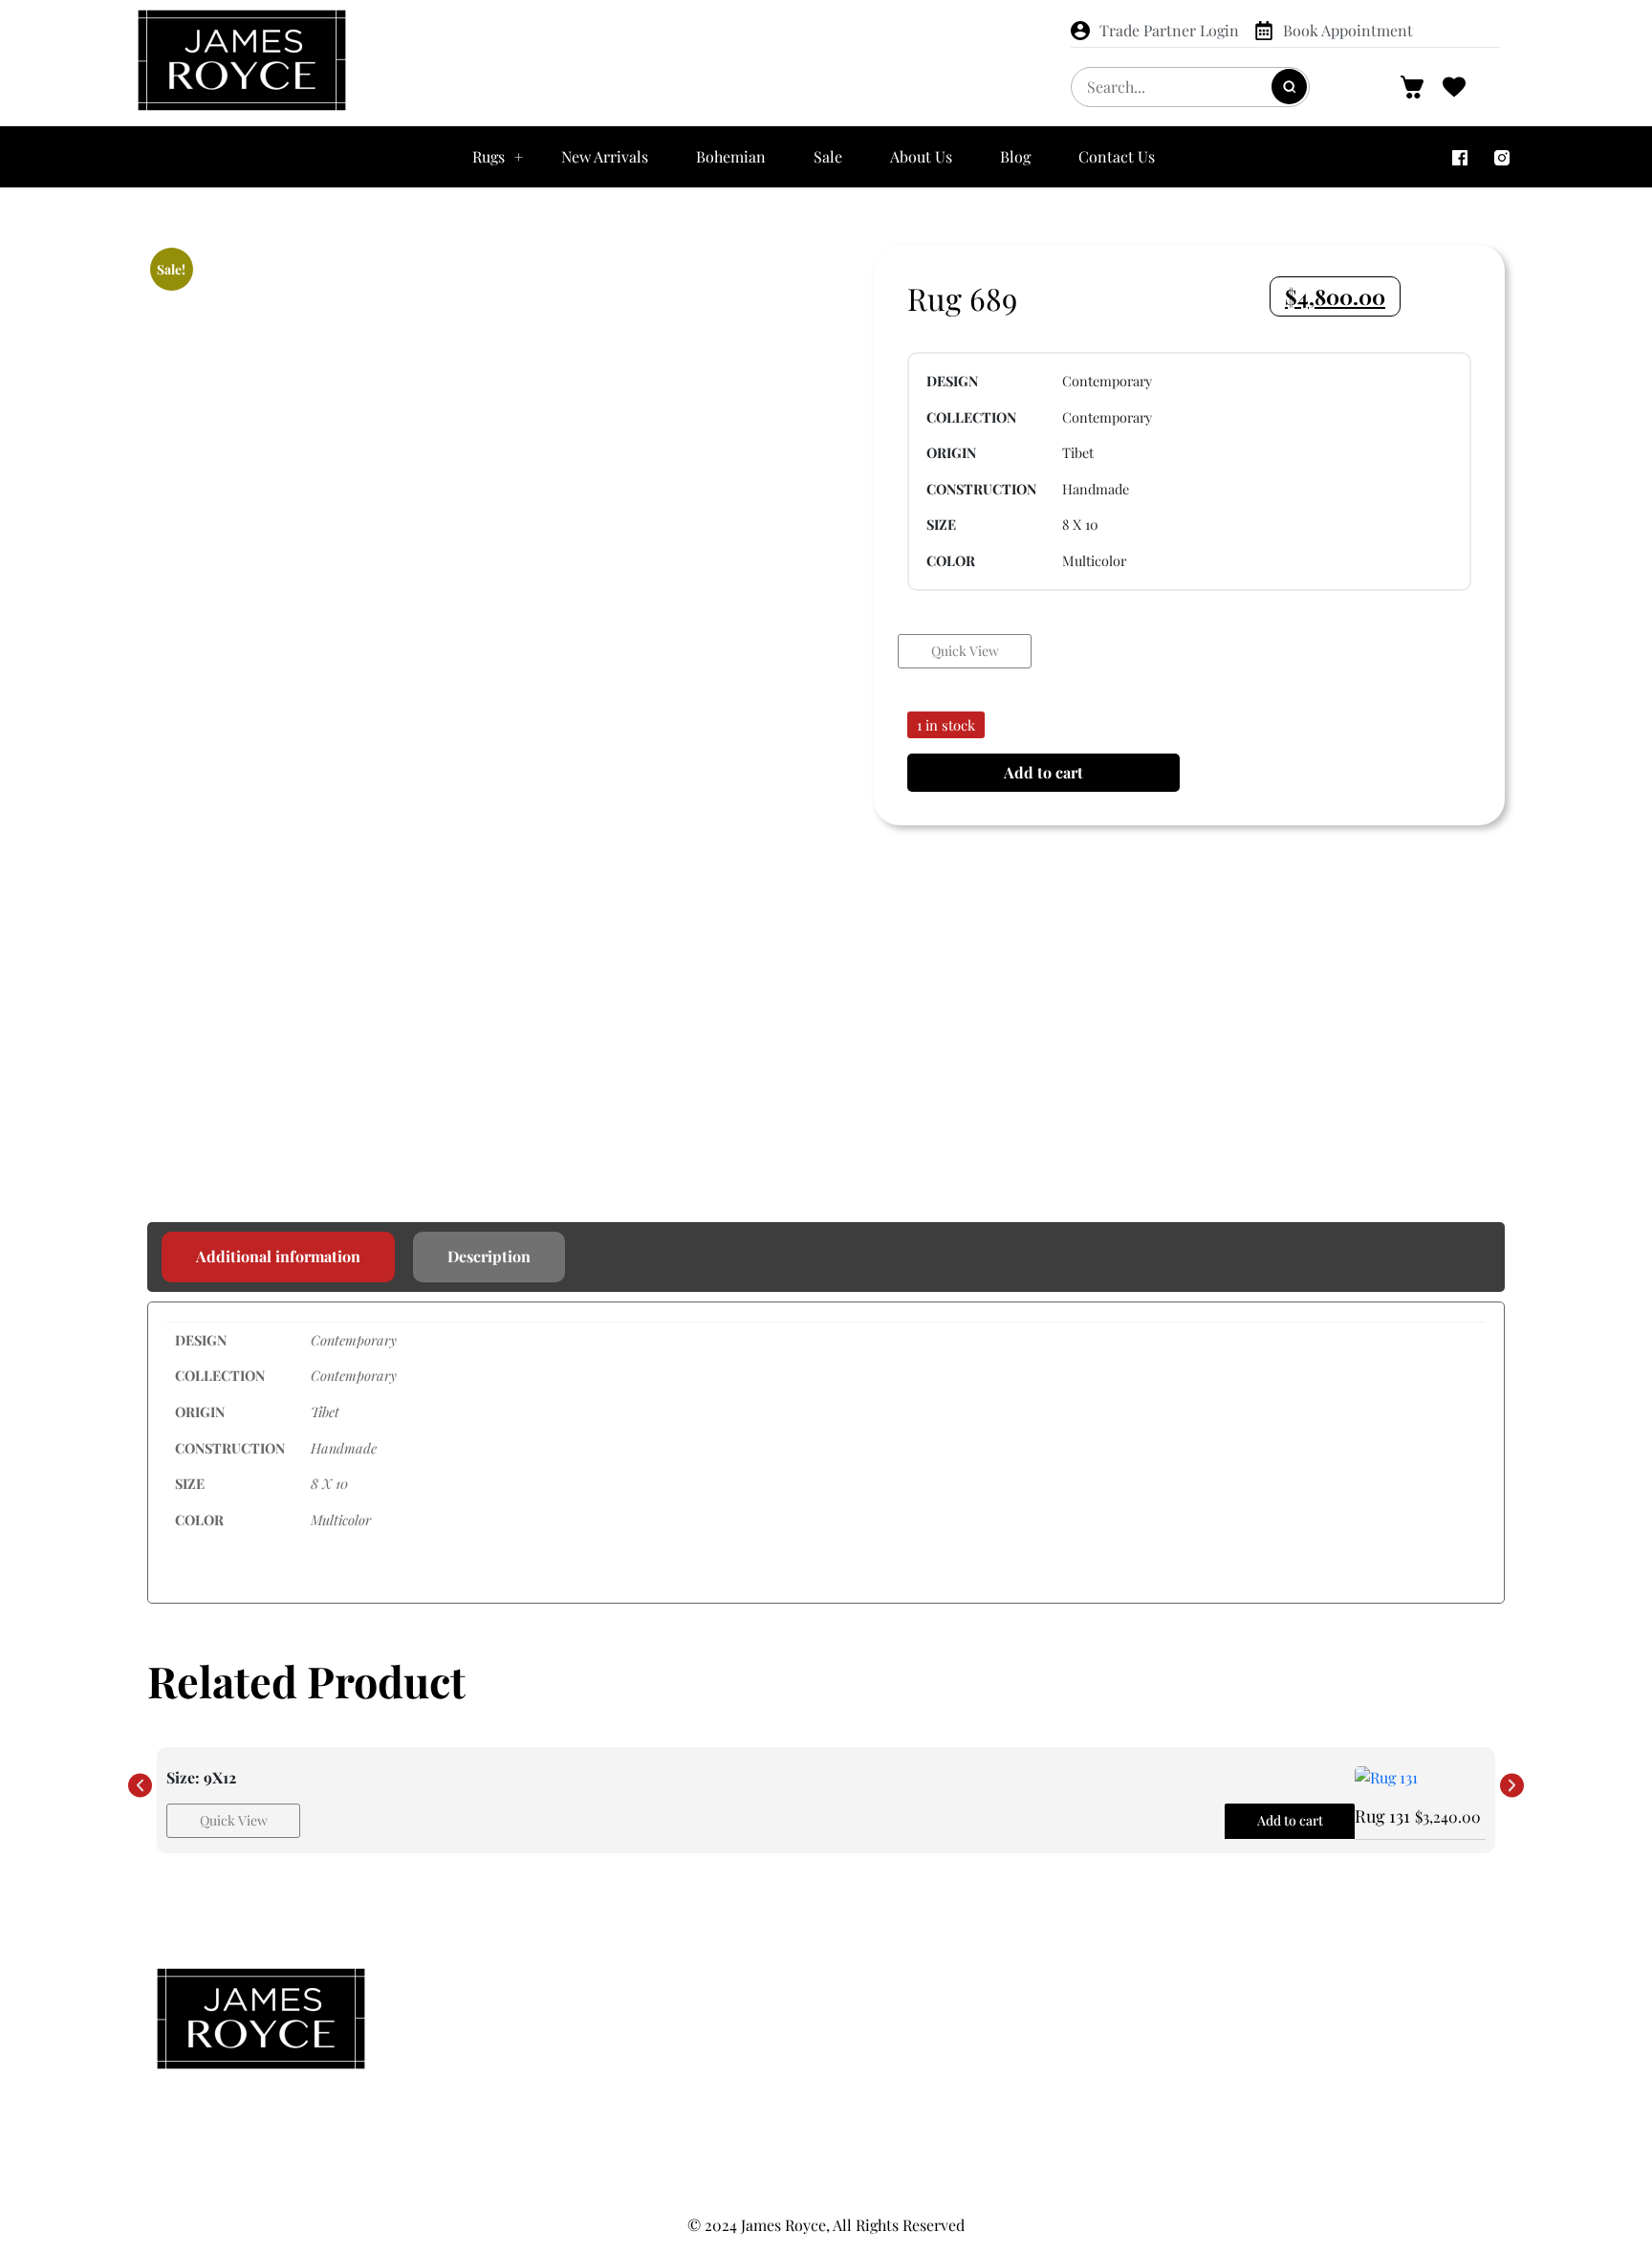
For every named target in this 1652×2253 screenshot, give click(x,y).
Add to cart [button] (1290, 1820)
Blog (1015, 156)
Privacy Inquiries (1278, 2025)
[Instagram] (1502, 157)
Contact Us (1117, 156)
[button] (140, 1786)
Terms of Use (1278, 2102)
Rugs (489, 156)
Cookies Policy (1279, 2064)
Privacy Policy (1279, 1987)
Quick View (965, 651)
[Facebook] (1460, 157)
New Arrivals (605, 156)
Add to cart (1043, 772)
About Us (921, 156)
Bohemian (731, 156)
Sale (828, 156)
